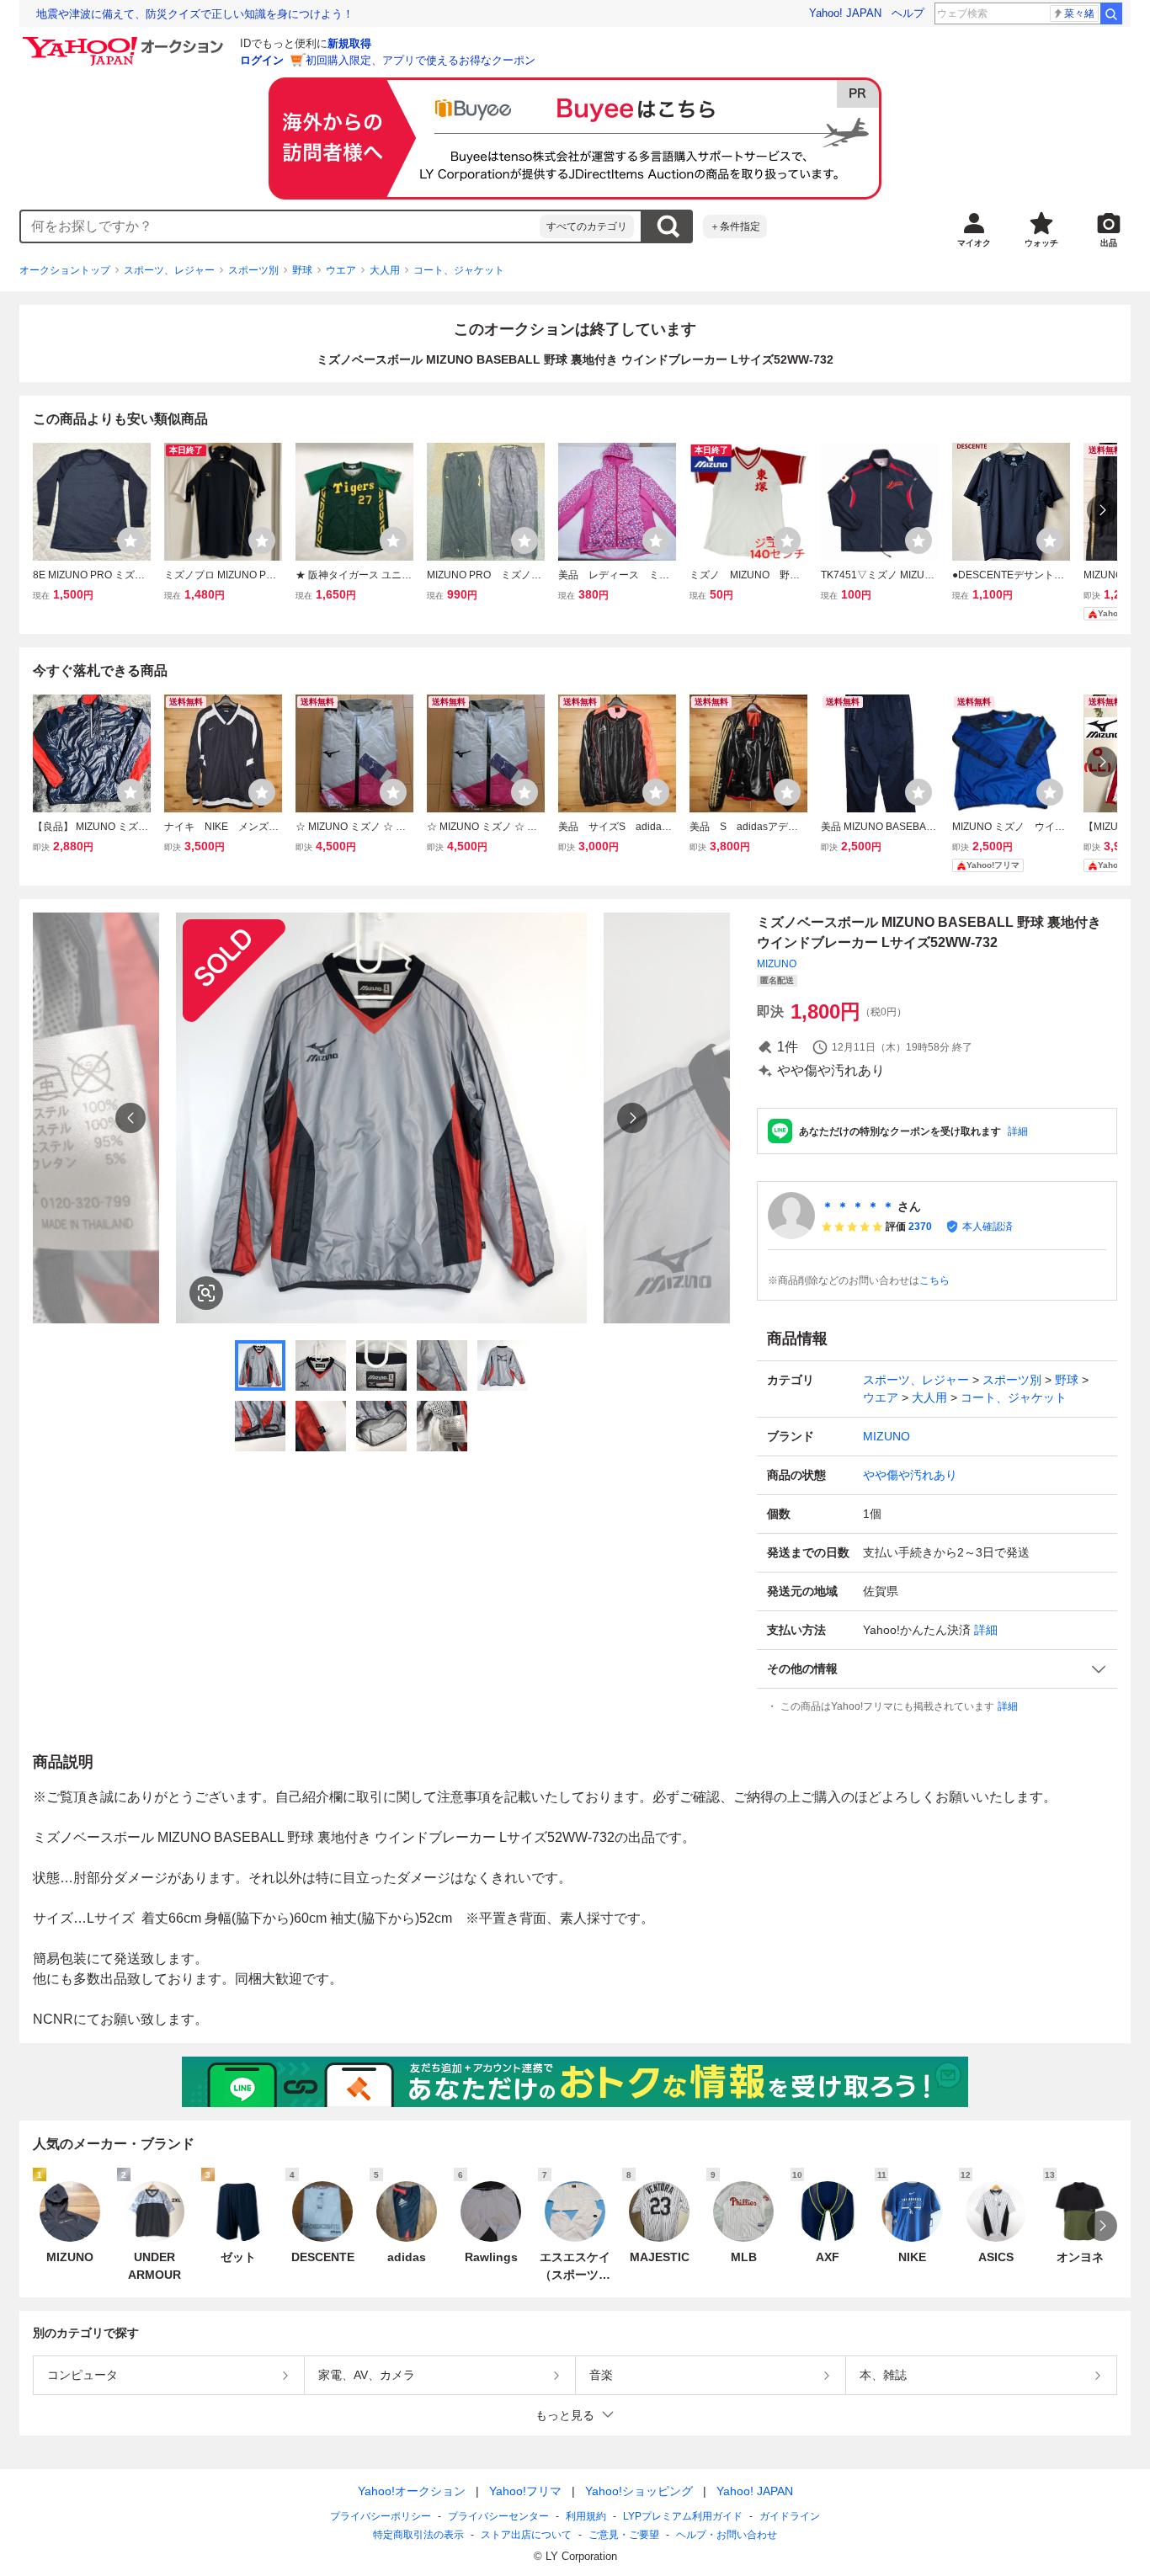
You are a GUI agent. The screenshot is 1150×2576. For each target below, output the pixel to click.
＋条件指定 (735, 226)
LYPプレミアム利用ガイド (683, 2516)
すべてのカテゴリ (587, 226)
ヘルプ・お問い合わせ (727, 2535)
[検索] (1111, 13)
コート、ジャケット (459, 270)
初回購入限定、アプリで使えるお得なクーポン (421, 60)
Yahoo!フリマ (525, 2491)
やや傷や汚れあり (910, 1475)
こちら (934, 1280)
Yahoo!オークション (412, 2491)
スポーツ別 (253, 270)
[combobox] (280, 226)
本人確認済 (988, 1227)
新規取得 (349, 43)
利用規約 (586, 2516)
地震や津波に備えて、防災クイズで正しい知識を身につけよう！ (195, 14)
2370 (920, 1227)
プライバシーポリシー (381, 2516)
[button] (937, 1669)
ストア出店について (526, 2535)
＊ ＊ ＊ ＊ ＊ (858, 1206)
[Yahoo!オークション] (125, 41)
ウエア (341, 270)
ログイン (262, 60)
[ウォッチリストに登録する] (130, 540)
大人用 (385, 270)
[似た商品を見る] (206, 1293)
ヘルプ (908, 13)
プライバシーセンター (498, 2516)
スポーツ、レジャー (169, 270)
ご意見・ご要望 (624, 2535)
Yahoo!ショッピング (639, 2491)
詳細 (1018, 1131)
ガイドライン (790, 2516)
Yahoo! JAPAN (845, 13)
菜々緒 (1079, 13)
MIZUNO (777, 964)
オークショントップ (65, 270)
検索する (668, 226)
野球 (302, 270)
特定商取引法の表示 (418, 2535)
